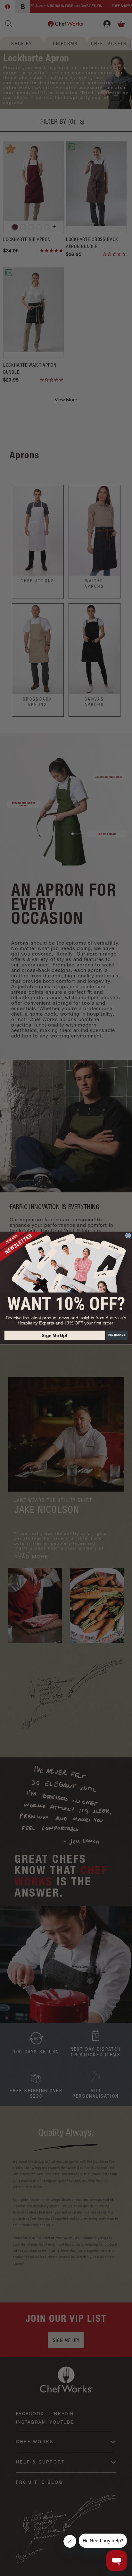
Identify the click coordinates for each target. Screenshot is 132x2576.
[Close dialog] (128, 1236)
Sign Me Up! (54, 1335)
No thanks (117, 1335)
